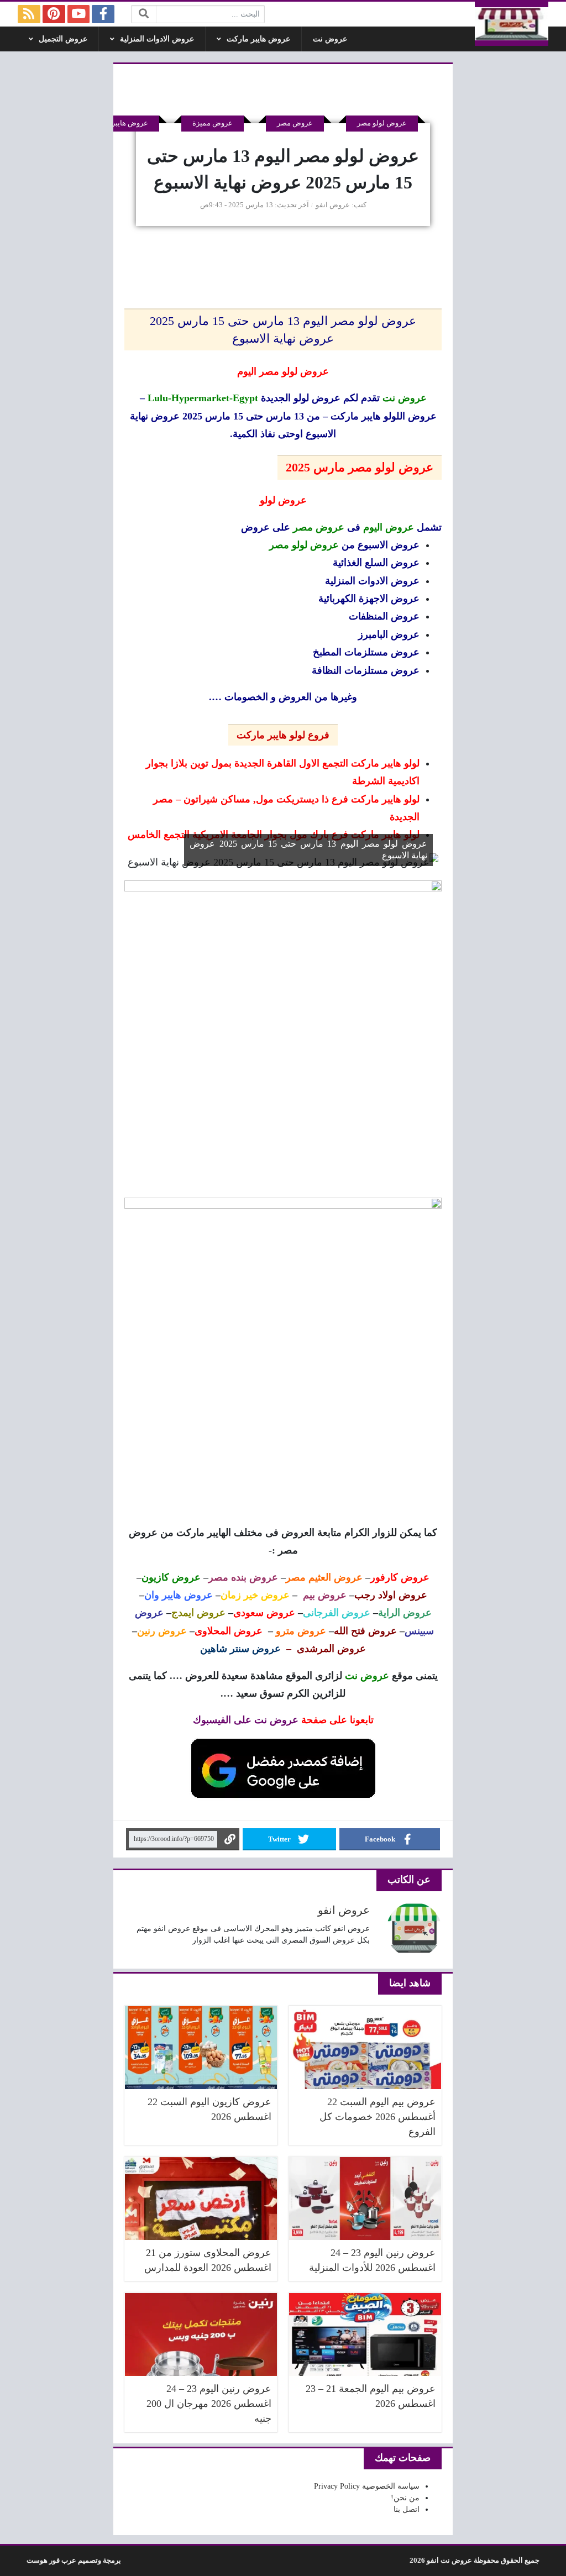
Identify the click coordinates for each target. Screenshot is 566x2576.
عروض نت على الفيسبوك (246, 1720)
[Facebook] (103, 14)
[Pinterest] (54, 14)
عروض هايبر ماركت (258, 39)
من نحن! (405, 2498)
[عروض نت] (512, 24)
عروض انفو (333, 205)
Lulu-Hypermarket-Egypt (203, 398)
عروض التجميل (63, 39)
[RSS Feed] (29, 14)
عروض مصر (295, 123)
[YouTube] (79, 14)
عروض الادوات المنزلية (157, 39)
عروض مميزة (213, 123)
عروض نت (330, 39)
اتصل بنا (407, 2509)
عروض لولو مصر (382, 123)
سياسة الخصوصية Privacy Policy (367, 2486)
